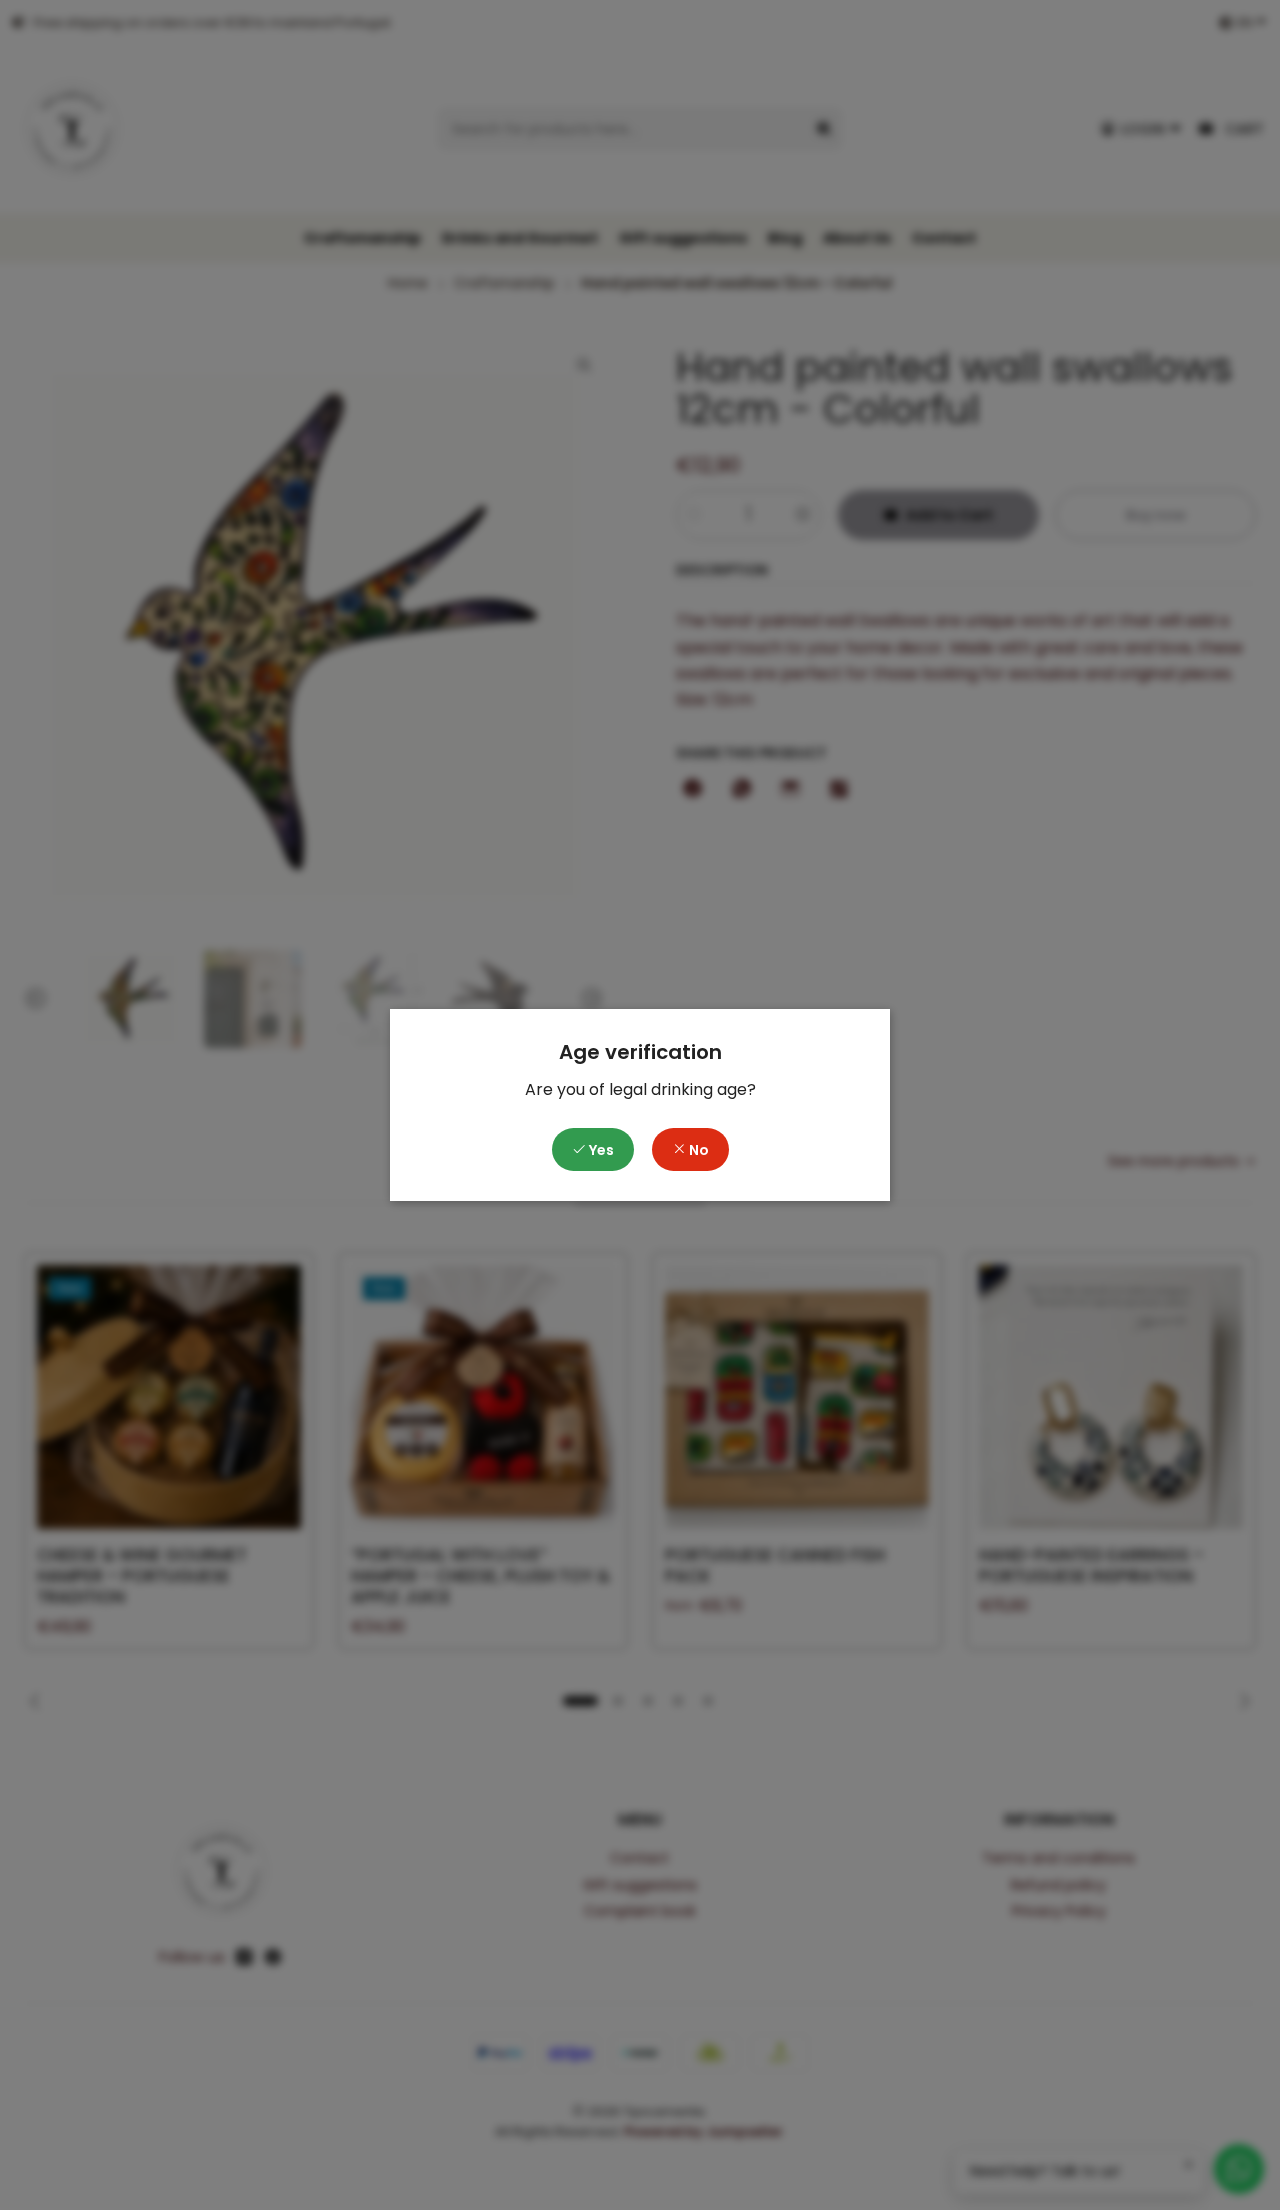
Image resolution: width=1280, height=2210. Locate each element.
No (697, 1150)
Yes (600, 1150)
